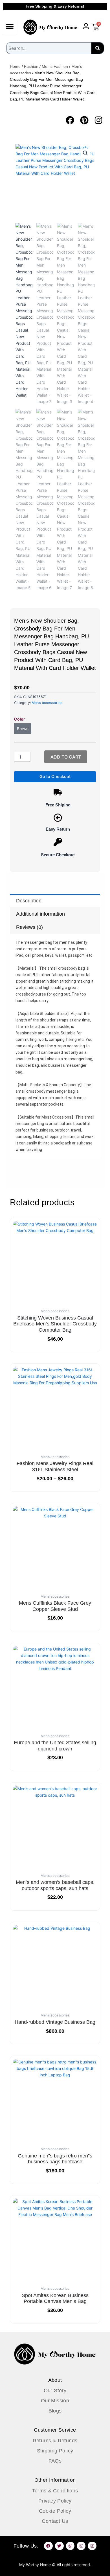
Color (20, 719)
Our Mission (55, 2401)
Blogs (55, 2411)
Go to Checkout (55, 777)
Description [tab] (29, 901)
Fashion (31, 66)
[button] (85, 153)
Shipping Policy (55, 2451)
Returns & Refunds (55, 2441)
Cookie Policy (55, 2511)
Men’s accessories (47, 703)
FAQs (55, 2461)
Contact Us (55, 2521)
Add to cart (66, 757)
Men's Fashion (55, 66)
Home (15, 66)
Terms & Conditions (55, 2491)
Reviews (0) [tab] (29, 927)
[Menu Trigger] (10, 26)
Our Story (55, 2391)
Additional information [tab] (40, 914)
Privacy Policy (55, 2501)
